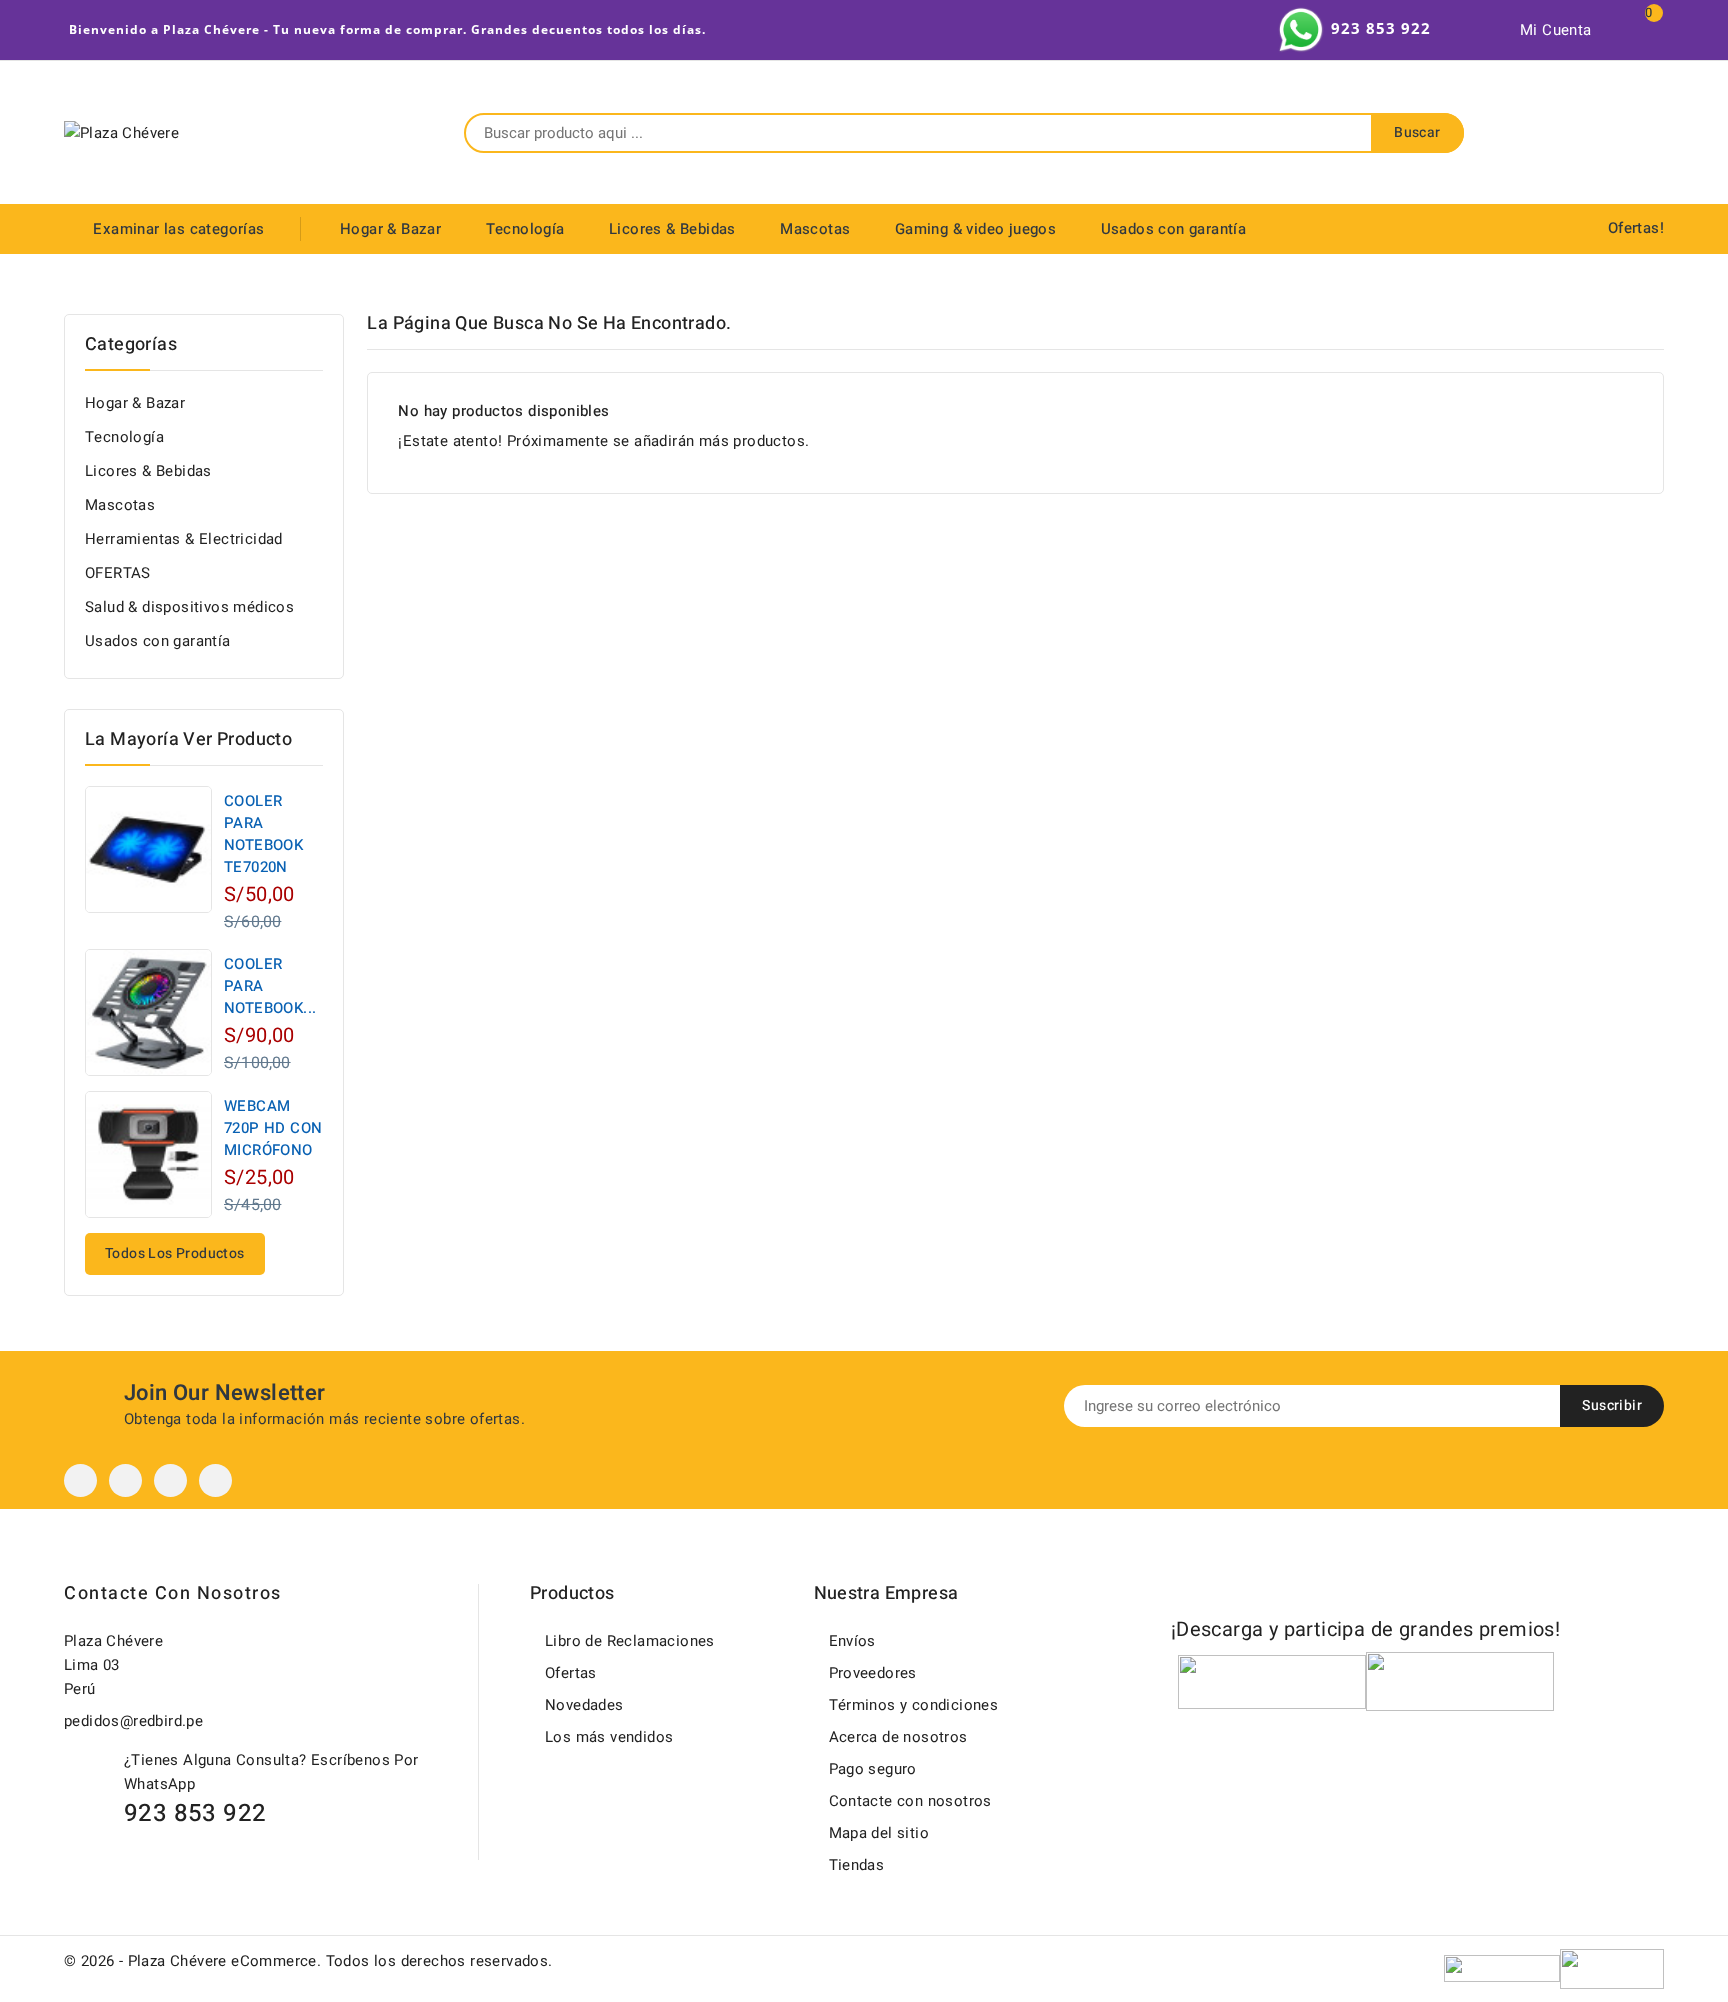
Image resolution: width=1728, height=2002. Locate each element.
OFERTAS (118, 573)
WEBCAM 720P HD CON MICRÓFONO (273, 1128)
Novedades (584, 1705)
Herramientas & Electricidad (184, 539)
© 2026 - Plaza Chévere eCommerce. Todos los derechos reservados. (308, 1961)
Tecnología (525, 229)
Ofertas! (1636, 228)
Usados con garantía (1174, 229)
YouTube (125, 1480)
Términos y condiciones (914, 1705)
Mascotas (815, 229)
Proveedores (873, 1673)
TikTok (215, 1480)
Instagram (170, 1480)
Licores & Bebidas (672, 229)
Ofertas (571, 1673)
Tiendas (857, 1865)
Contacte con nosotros (173, 1593)
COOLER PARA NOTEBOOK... (270, 986)
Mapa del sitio (879, 1833)
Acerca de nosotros (898, 1737)
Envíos (852, 1641)
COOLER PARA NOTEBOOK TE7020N (263, 834)
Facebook (80, 1480)
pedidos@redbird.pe (133, 1721)
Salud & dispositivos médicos (189, 607)
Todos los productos (175, 1253)
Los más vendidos (609, 1737)
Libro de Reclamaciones (630, 1641)
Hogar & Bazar (390, 229)
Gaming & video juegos (975, 229)
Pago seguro (873, 1769)
